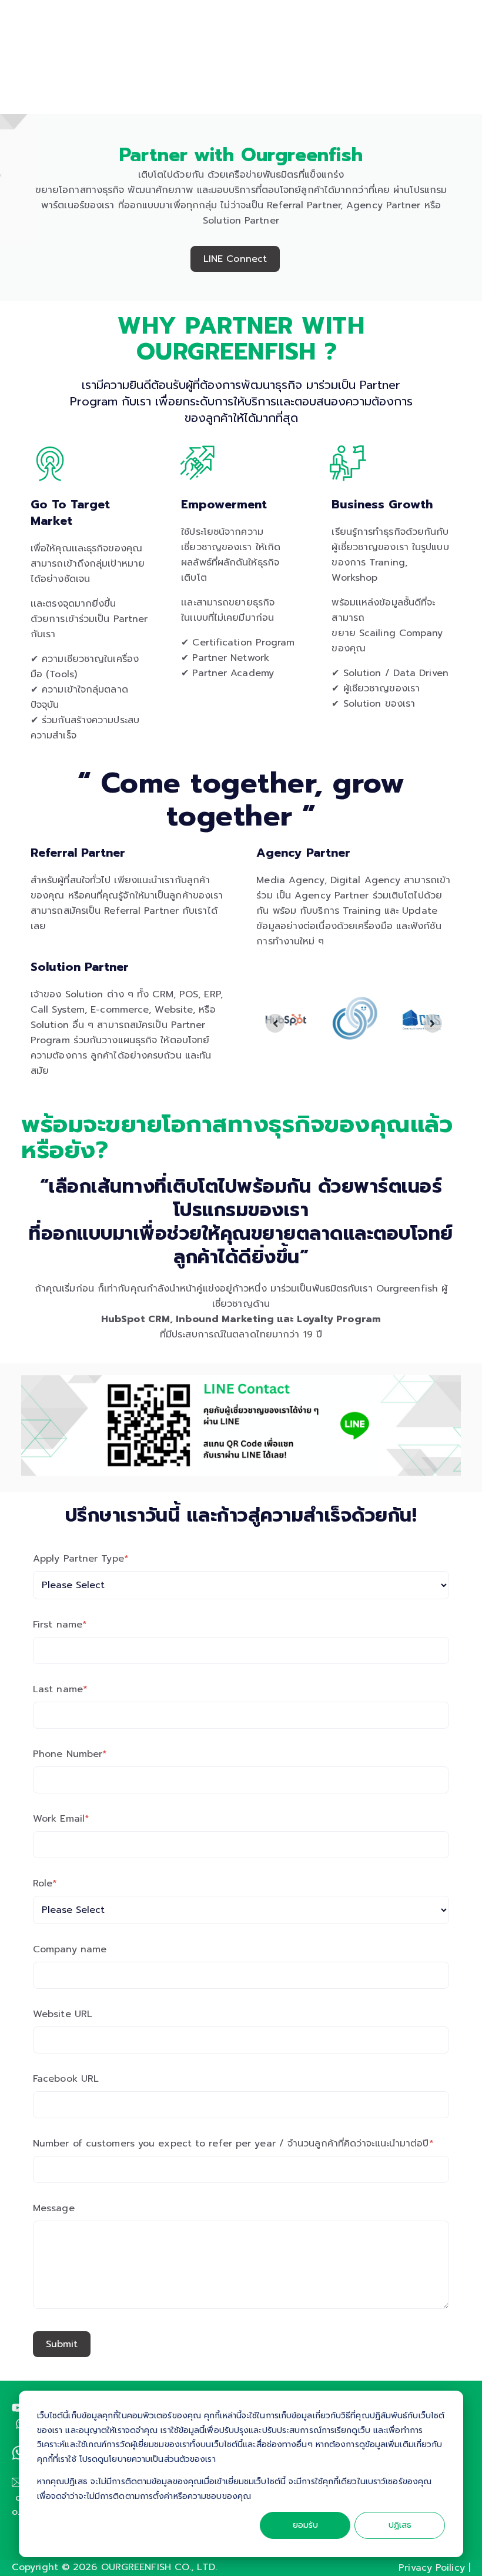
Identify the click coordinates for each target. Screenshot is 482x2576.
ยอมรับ (305, 2525)
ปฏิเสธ (400, 2525)
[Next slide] (433, 1023)
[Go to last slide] (275, 1023)
